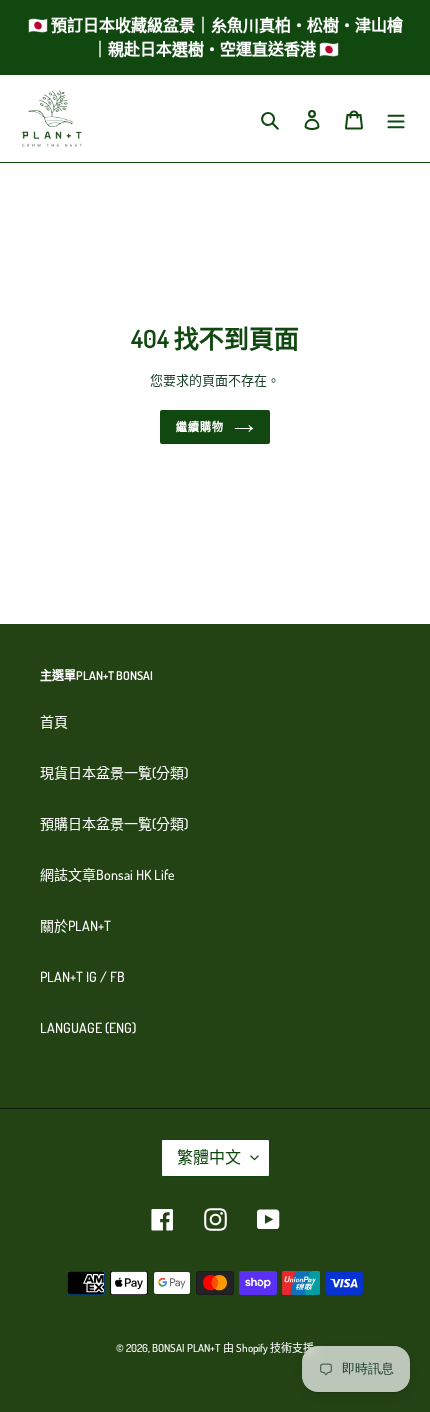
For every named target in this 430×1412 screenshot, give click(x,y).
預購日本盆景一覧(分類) (114, 823)
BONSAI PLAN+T (186, 1348)
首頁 (54, 721)
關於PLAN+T (75, 925)
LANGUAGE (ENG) (88, 1027)
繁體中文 (209, 1157)
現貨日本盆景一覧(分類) (114, 772)
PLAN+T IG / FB (82, 976)
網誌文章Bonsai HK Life (107, 874)
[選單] (396, 118)
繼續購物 (200, 427)
